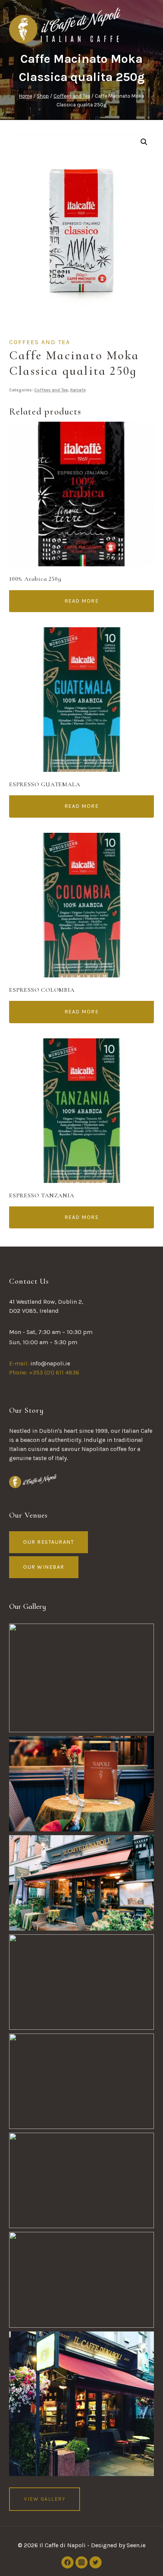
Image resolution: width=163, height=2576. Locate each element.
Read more (82, 601)
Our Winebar (44, 1567)
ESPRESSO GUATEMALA (45, 784)
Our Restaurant (49, 1542)
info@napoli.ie (50, 1363)
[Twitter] (96, 2562)
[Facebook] (67, 2562)
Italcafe (78, 390)
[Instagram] (81, 2562)
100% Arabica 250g (35, 579)
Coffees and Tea (40, 342)
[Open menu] (147, 22)
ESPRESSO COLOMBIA (42, 990)
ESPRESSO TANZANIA (42, 1195)
